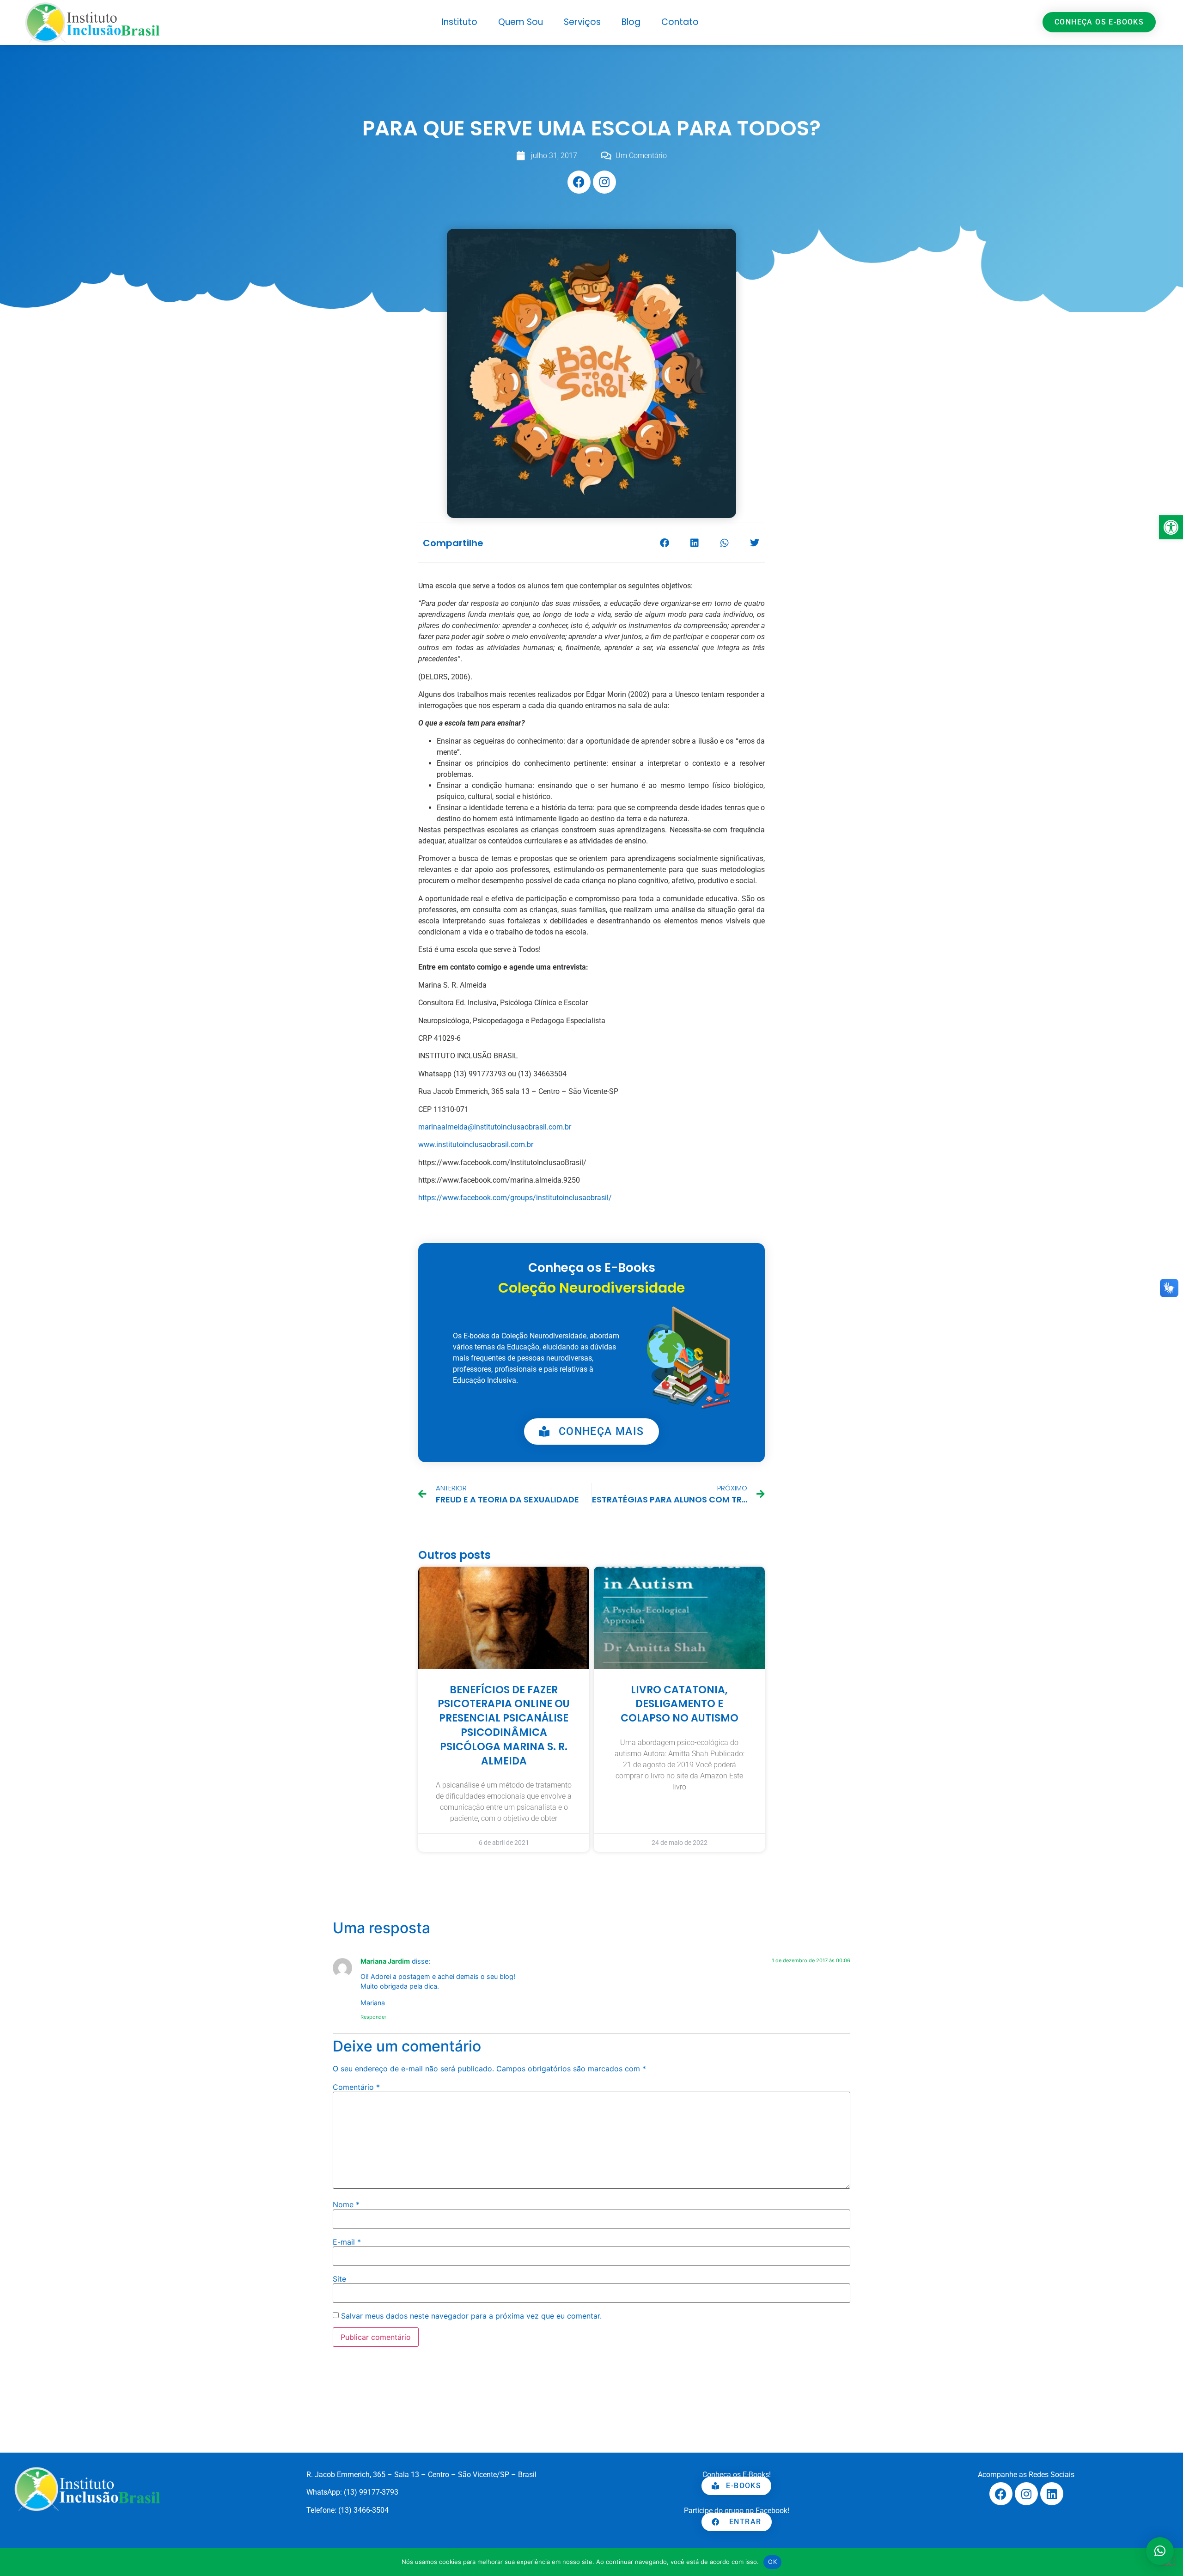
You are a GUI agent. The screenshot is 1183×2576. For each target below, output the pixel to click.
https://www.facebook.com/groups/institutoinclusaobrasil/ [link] (515, 1198)
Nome (346, 2204)
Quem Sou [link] (521, 22)
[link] (1171, 527)
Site (339, 2279)
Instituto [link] (460, 22)
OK (772, 2562)
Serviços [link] (582, 22)
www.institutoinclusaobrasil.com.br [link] (476, 1145)
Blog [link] (631, 22)
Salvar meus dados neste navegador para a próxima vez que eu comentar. (471, 2316)
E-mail (347, 2242)
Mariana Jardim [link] (385, 1961)
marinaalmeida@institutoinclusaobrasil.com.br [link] (495, 1127)
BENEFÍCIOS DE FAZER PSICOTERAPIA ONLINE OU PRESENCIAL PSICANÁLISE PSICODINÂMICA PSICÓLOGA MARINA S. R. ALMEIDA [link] (504, 1725)
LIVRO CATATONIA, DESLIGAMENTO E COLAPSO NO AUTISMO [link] (680, 1704)
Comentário (356, 2087)
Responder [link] (373, 2017)
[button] (664, 543)
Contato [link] (680, 22)
